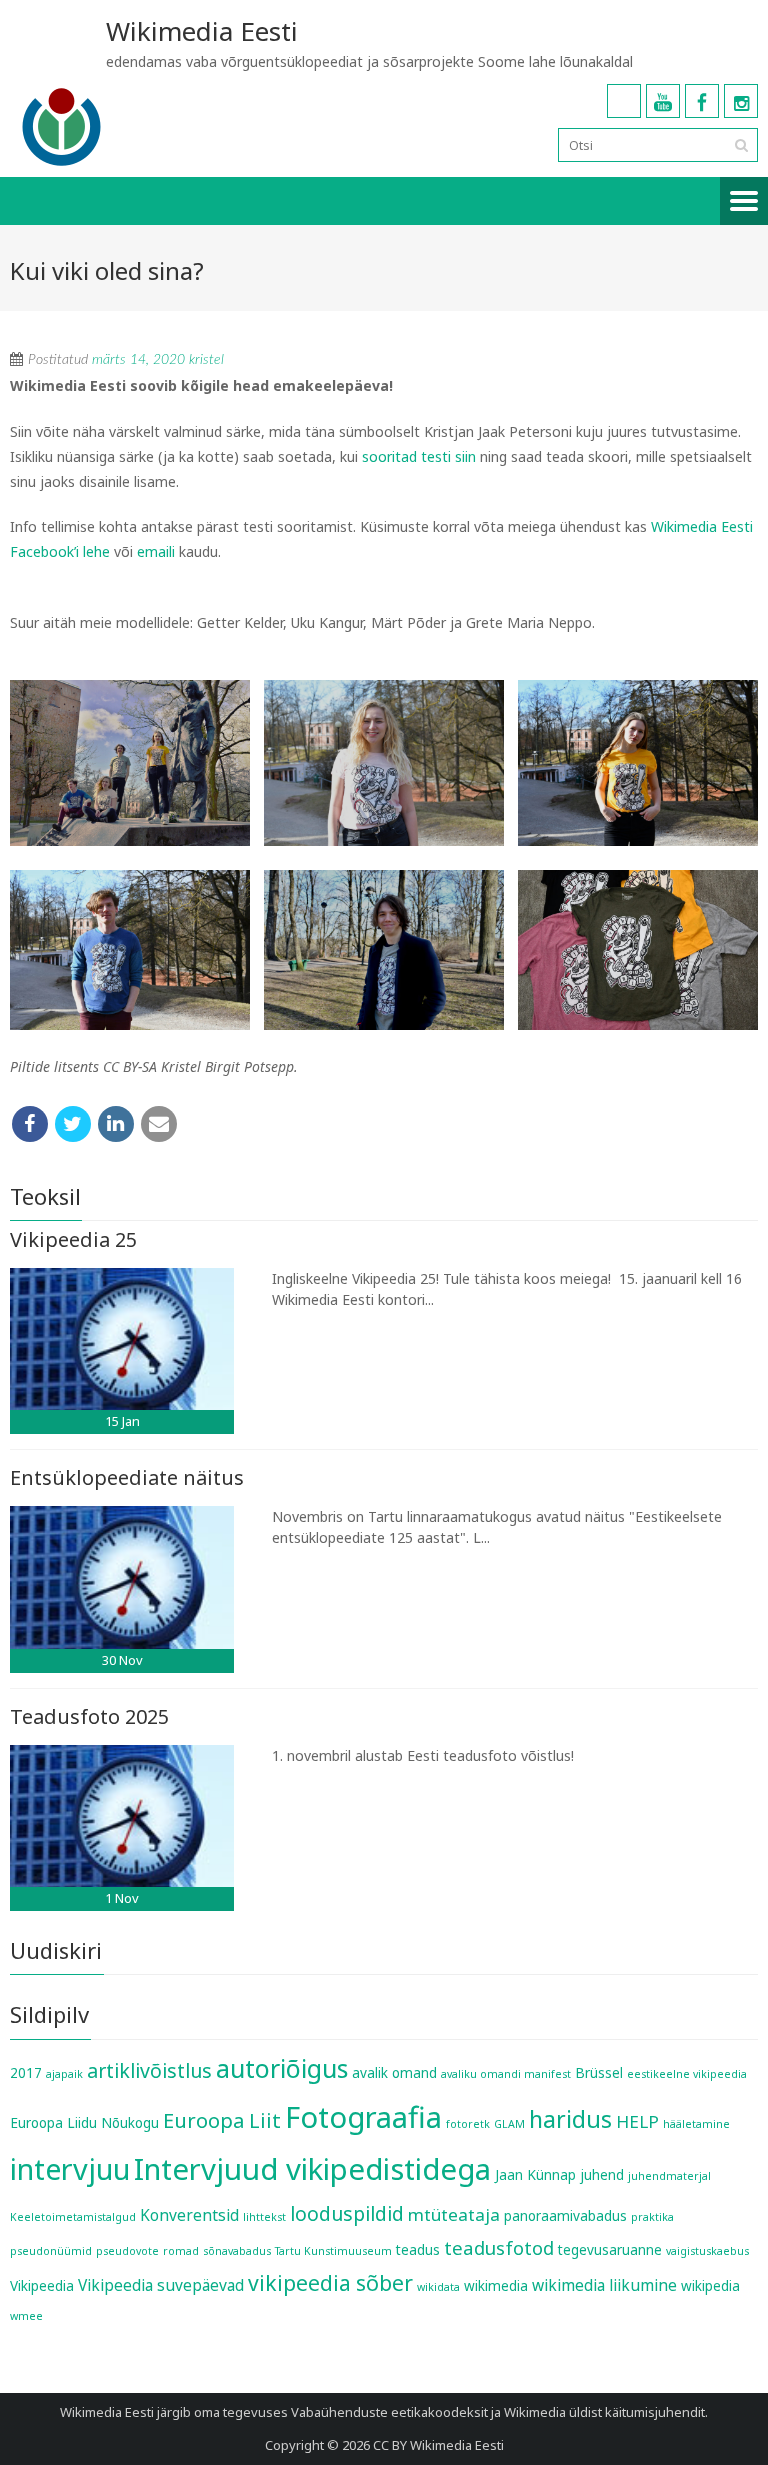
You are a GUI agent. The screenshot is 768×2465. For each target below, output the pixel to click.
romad (181, 2251)
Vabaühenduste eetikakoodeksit (389, 2412)
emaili (156, 551)
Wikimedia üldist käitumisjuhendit (604, 2412)
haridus (570, 2119)
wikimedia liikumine (604, 2285)
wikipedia (710, 2286)
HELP (637, 2121)
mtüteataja (454, 2214)
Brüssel (599, 2073)
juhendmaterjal (669, 2176)
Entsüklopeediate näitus (127, 1477)
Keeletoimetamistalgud (73, 2217)
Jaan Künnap (535, 2175)
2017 (26, 2073)
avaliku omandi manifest (506, 2074)
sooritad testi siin (419, 456)
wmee (26, 2316)
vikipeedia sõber (330, 2282)
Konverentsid (189, 2215)
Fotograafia (363, 2117)
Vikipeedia (42, 2286)
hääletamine (696, 2124)
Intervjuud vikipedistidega (312, 2169)
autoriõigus (282, 2068)
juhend (602, 2175)
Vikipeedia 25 (73, 1239)
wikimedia (496, 2286)
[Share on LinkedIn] (116, 1124)
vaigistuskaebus (707, 2251)
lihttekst (264, 2217)
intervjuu (70, 2168)
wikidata (438, 2287)
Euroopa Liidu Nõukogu (84, 2123)
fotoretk (468, 2124)
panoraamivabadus (565, 2216)
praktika (652, 2217)
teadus (418, 2250)
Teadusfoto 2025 (89, 1716)
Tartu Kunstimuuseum (333, 2251)
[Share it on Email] (159, 1124)
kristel (206, 360)
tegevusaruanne (610, 2250)
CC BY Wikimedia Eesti (438, 2445)
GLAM (509, 2124)
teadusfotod (499, 2247)
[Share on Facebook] (30, 1124)
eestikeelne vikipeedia (687, 2074)
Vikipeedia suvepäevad (161, 2285)
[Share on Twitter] (73, 1124)
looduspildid (347, 2213)
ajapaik (64, 2074)
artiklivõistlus (149, 2070)
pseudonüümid (51, 2251)
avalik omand (394, 2073)
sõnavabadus (237, 2251)
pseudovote (127, 2251)
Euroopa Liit (222, 2120)
